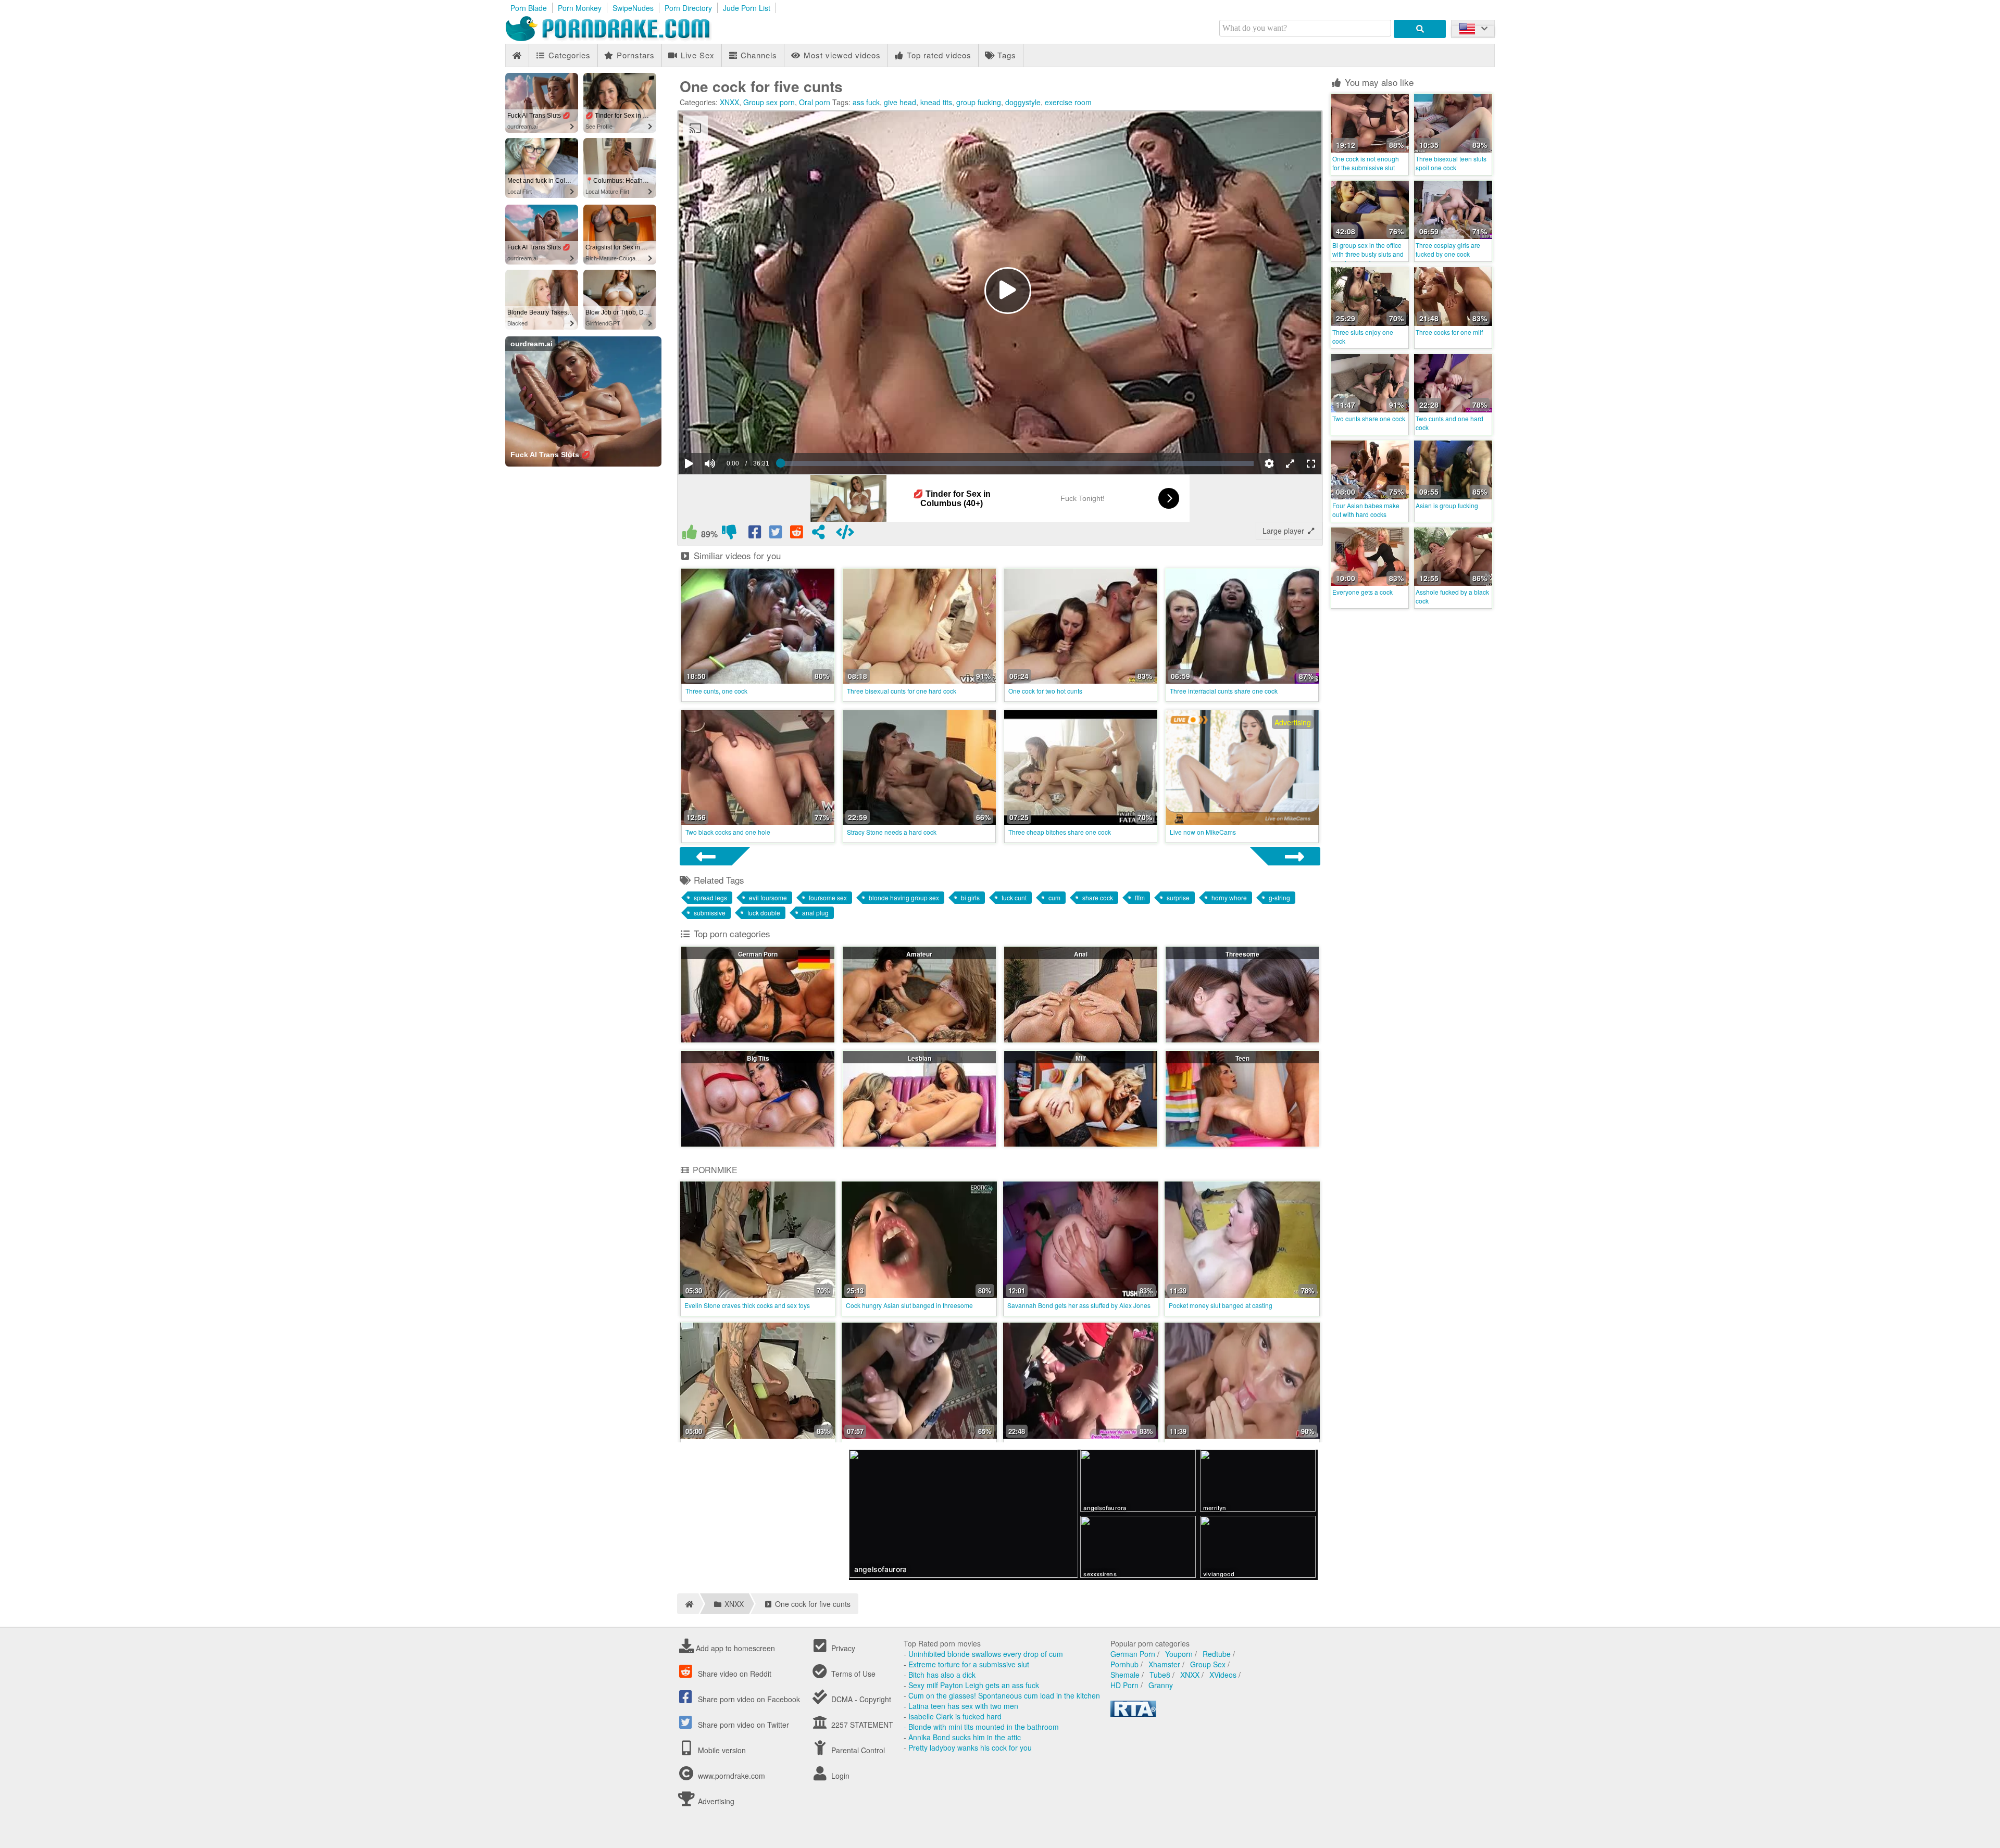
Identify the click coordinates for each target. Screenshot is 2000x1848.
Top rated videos (938, 55)
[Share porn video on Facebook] (756, 534)
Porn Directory (688, 8)
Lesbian (920, 1058)
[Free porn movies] (620, 39)
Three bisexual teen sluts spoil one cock (1451, 163)
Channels (758, 55)
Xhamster (1164, 1664)
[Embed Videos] (845, 534)
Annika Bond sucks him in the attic (965, 1737)
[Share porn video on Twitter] (777, 534)
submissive (710, 913)
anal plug (815, 913)
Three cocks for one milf (1449, 332)
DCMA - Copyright (860, 1699)
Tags (1005, 55)
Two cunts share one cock (1369, 418)
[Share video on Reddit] (797, 534)
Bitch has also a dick (942, 1675)
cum (1054, 897)
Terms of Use (852, 1674)
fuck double (764, 913)
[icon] (517, 55)
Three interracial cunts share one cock (1224, 691)
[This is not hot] (729, 534)
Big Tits (758, 1058)
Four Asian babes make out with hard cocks (1366, 510)
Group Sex (1208, 1664)
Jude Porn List (747, 8)
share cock (1098, 897)
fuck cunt (1014, 897)
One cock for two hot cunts (1045, 691)
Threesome (1242, 954)
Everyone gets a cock (1362, 592)
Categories (568, 55)
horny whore (1229, 897)
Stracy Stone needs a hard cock (892, 832)
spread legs (710, 897)
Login (839, 1776)
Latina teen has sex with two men (963, 1706)
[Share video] (818, 534)
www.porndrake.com (732, 1776)
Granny (1161, 1685)
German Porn (758, 954)
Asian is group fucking (1447, 505)
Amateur (919, 954)
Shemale (1125, 1675)
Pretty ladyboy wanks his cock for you (970, 1748)
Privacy (842, 1648)
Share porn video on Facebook (748, 1699)
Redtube (1217, 1654)
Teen (1242, 1058)
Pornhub (1124, 1664)
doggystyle (1023, 102)
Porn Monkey (580, 8)
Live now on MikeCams (1203, 832)
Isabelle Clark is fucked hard (955, 1716)
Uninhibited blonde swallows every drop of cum (986, 1654)
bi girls (970, 897)
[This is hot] (690, 534)
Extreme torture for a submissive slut (969, 1664)
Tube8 (1160, 1675)
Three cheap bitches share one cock (1060, 832)
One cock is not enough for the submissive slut (1366, 163)
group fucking (979, 102)
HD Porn (1124, 1685)
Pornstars (634, 55)
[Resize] (1290, 463)
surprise (1178, 897)
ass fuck (866, 102)
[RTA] (1133, 1714)
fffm (1140, 897)
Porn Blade (529, 8)
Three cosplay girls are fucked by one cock (1448, 249)
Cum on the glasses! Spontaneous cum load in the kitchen (1004, 1695)
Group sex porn (769, 102)
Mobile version (721, 1750)
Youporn (1179, 1654)
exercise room (1068, 102)
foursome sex (828, 897)
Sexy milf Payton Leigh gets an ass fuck (974, 1685)
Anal (1081, 954)
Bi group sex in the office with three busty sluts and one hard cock (1368, 254)
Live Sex (696, 55)
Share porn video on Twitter (742, 1725)
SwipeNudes (633, 8)
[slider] (728, 432)
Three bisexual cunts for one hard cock (902, 691)
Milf (1081, 1058)
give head (900, 102)
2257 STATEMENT (861, 1725)
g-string (1279, 897)
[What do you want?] (1420, 29)
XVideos (1223, 1675)
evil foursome (768, 897)
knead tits (936, 102)
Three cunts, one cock (716, 691)
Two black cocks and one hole (728, 832)
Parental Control (857, 1750)
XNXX (729, 102)
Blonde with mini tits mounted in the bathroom (984, 1727)
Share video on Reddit (734, 1674)
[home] (688, 1604)
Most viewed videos (841, 55)
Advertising (715, 1801)
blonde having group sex (904, 897)
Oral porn (815, 102)
